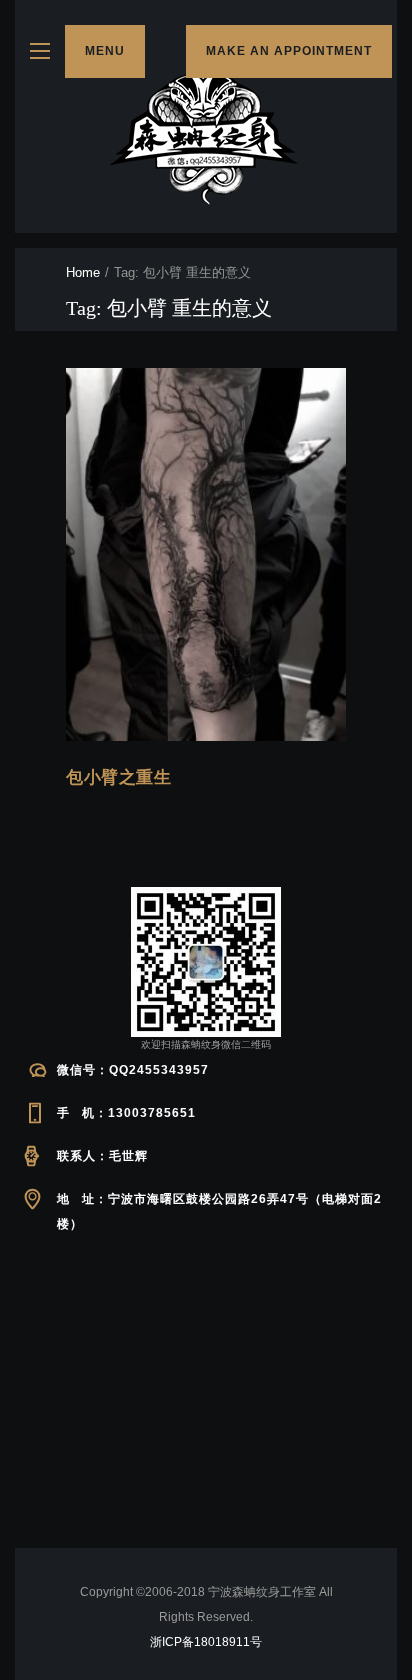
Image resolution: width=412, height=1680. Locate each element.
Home (83, 272)
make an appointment (289, 51)
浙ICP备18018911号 (206, 1642)
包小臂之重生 (118, 777)
